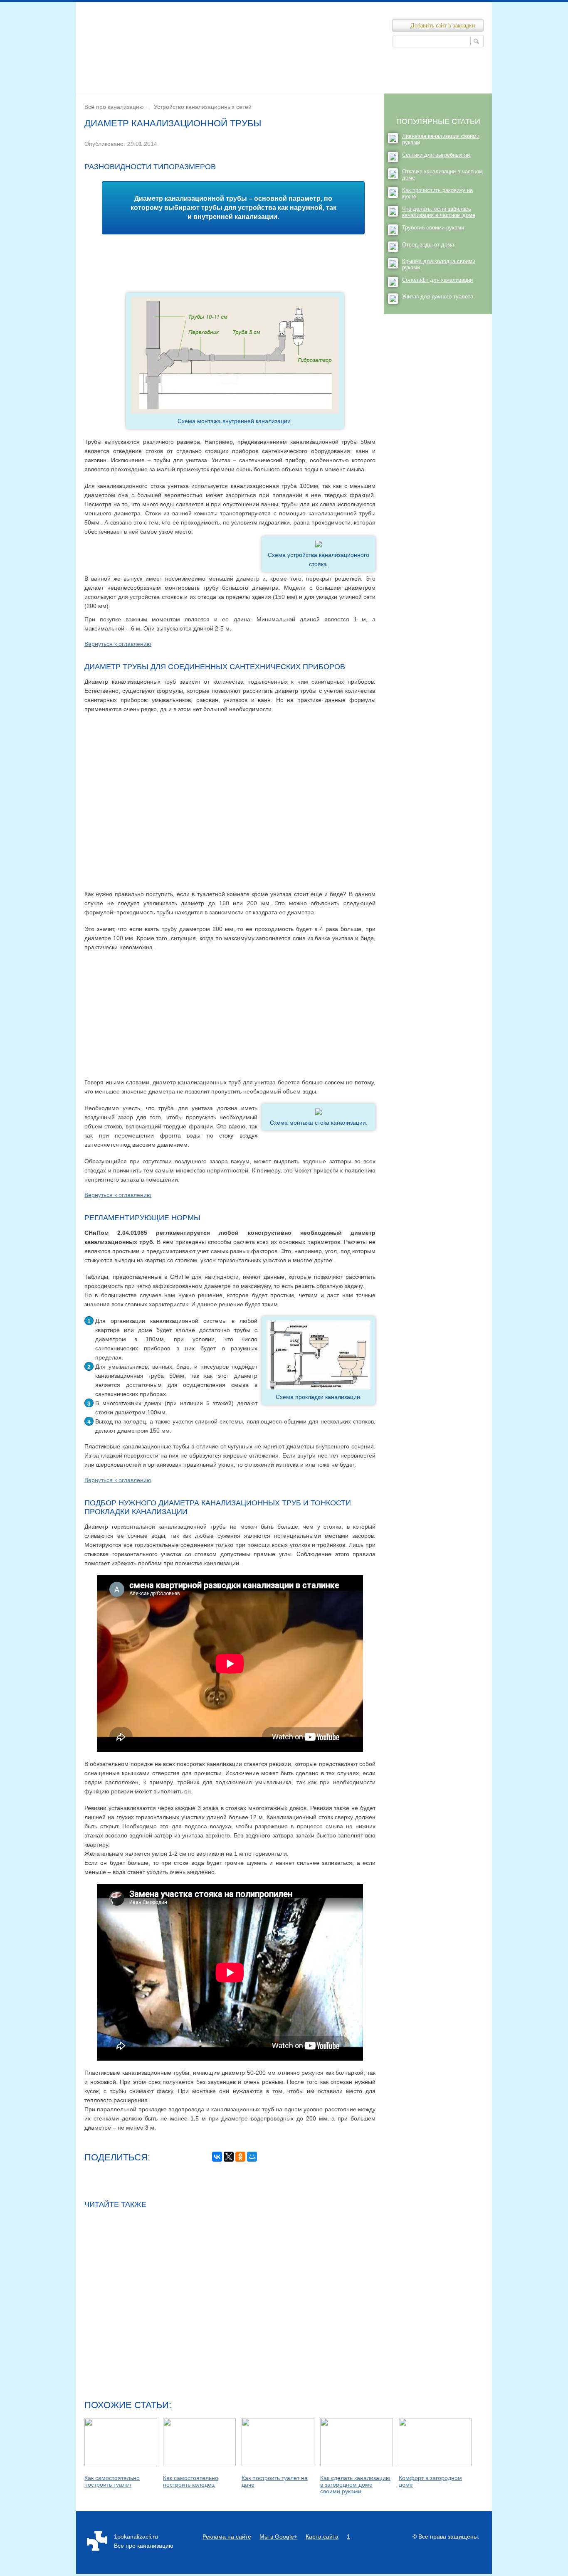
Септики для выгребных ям (436, 155)
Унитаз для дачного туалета (438, 297)
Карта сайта (322, 2537)
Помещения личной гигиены (319, 72)
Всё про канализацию (114, 107)
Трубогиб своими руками (433, 228)
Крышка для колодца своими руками (439, 264)
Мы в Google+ (278, 2537)
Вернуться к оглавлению (118, 644)
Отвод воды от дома (428, 245)
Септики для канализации (173, 86)
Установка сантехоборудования (272, 86)
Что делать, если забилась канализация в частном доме (439, 212)
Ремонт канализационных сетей (422, 72)
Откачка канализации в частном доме (442, 175)
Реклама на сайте (227, 2537)
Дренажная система (123, 72)
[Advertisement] (230, 259)
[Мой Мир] (252, 2157)
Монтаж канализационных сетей (215, 72)
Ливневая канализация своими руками (441, 139)
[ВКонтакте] (217, 2157)
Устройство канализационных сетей (385, 86)
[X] (229, 2157)
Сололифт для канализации (437, 280)
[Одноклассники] (240, 2157)
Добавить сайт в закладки (443, 26)
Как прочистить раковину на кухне (437, 193)
